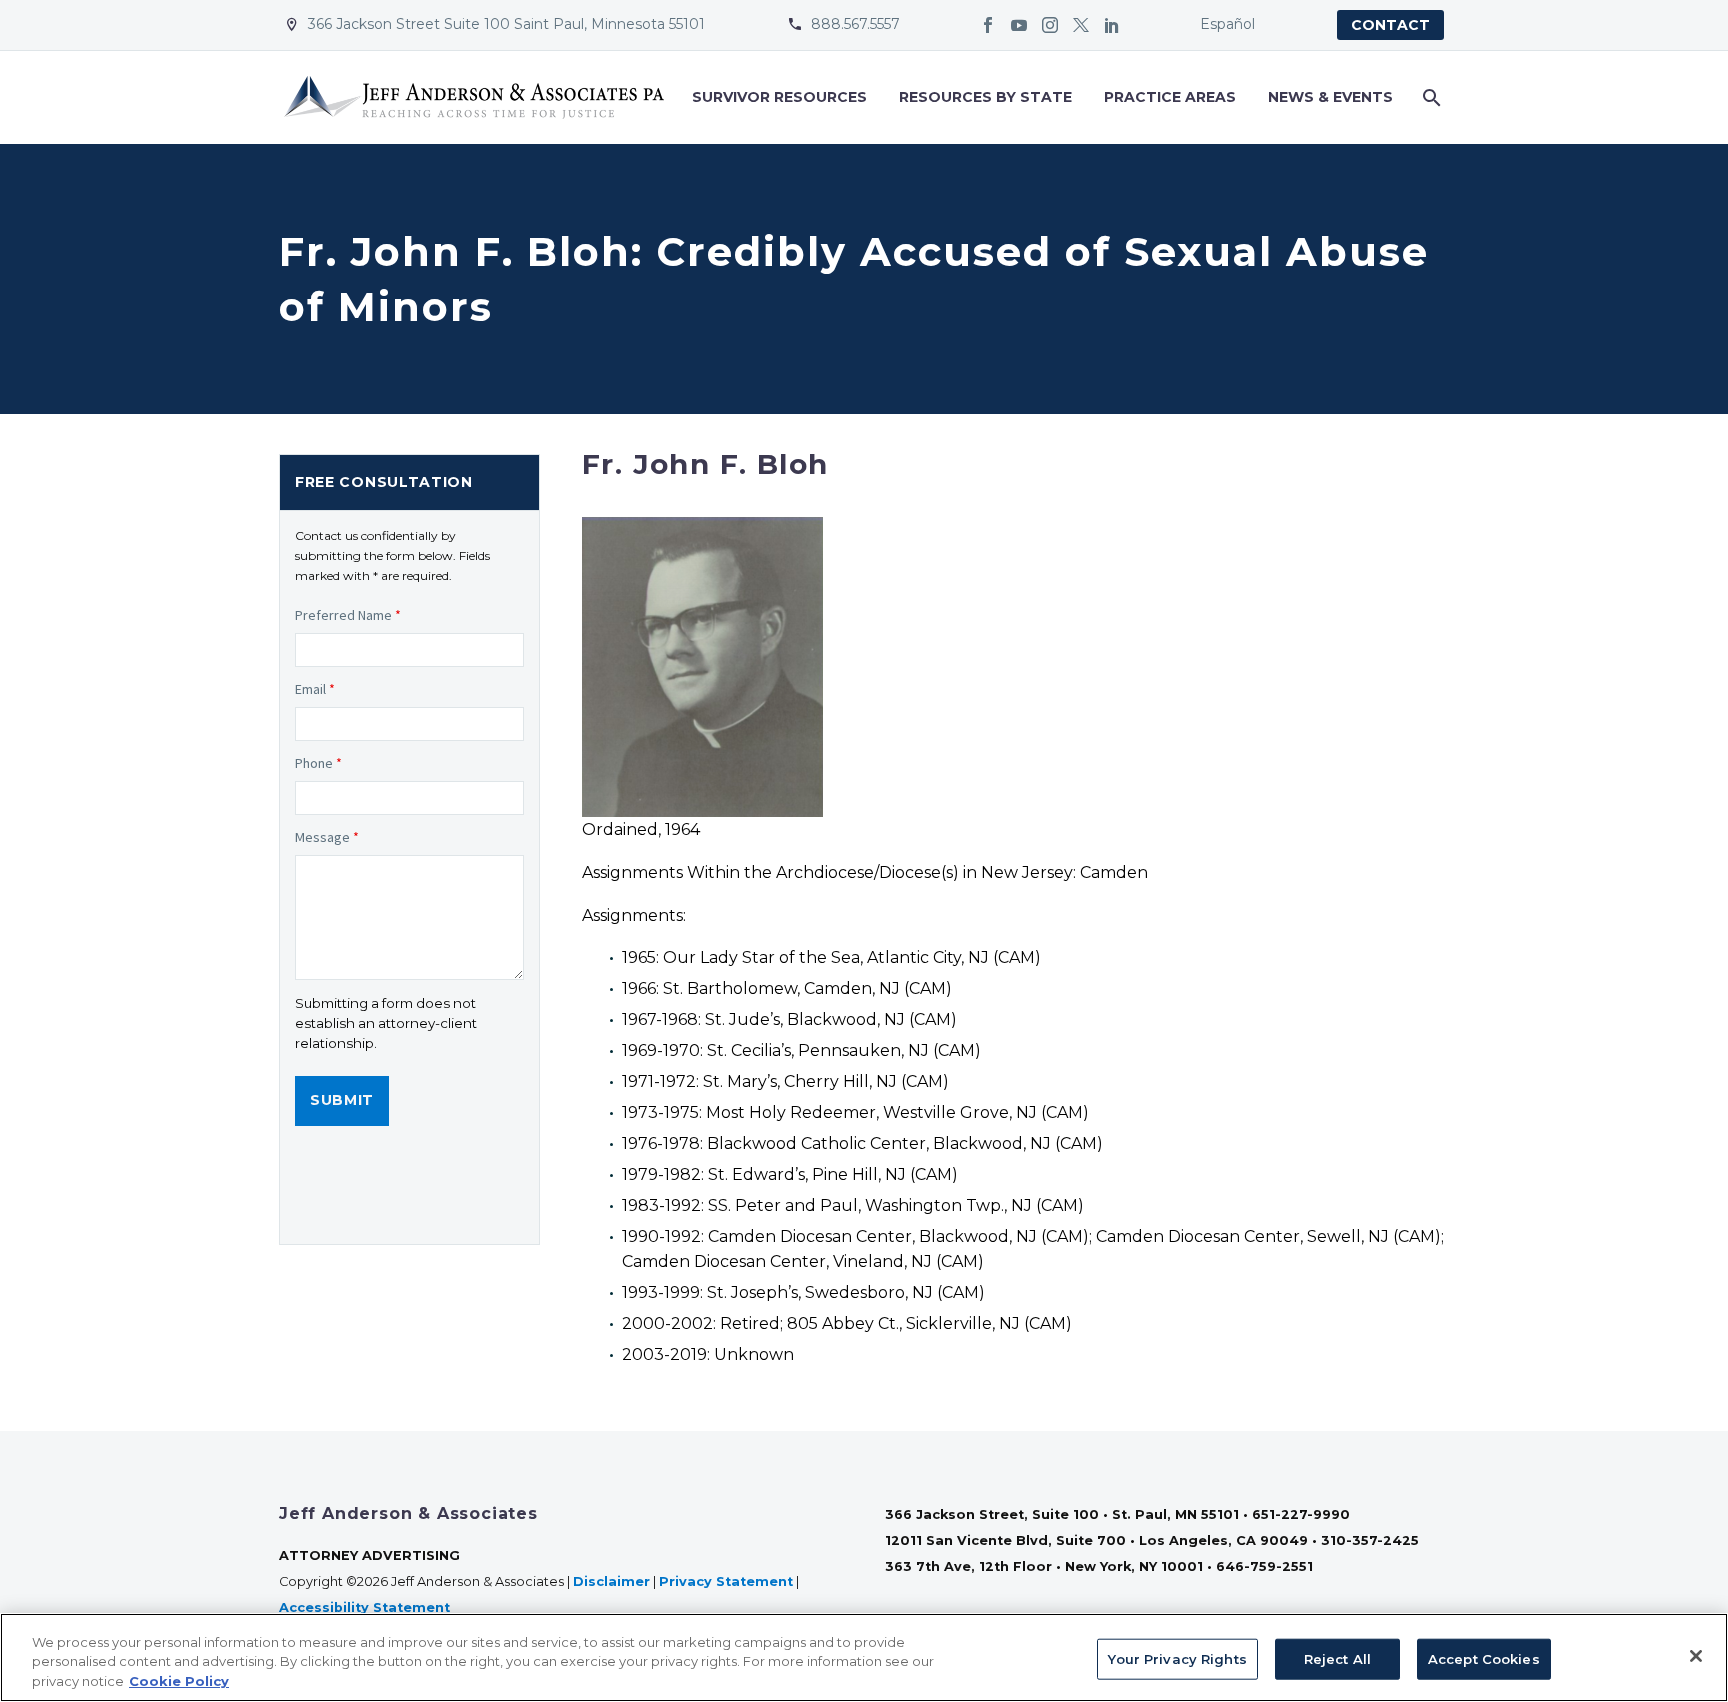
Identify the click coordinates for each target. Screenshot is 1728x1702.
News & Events (1330, 97)
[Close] (1696, 1656)
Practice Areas (1170, 97)
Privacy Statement (726, 1581)
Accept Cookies (1484, 1658)
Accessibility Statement (366, 1607)
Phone (318, 763)
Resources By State (985, 97)
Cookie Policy (179, 1681)
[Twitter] (1081, 25)
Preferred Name (348, 615)
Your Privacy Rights (1177, 1658)
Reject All (1337, 1658)
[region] (864, 1657)
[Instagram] (1050, 25)
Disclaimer (611, 1581)
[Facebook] (988, 25)
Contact (1390, 25)
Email (315, 689)
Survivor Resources (779, 97)
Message (327, 837)
